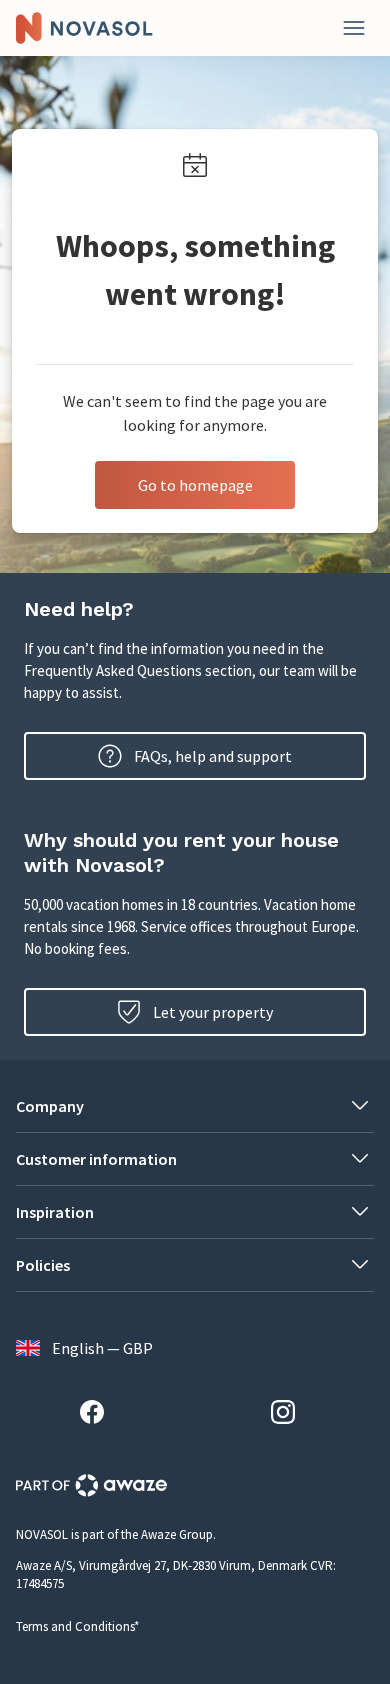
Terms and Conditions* (77, 1626)
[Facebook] (100, 1415)
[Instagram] (291, 1415)
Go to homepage (195, 485)
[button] (195, 1106)
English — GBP (102, 1348)
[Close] (354, 28)
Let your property (213, 1012)
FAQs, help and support (213, 756)
